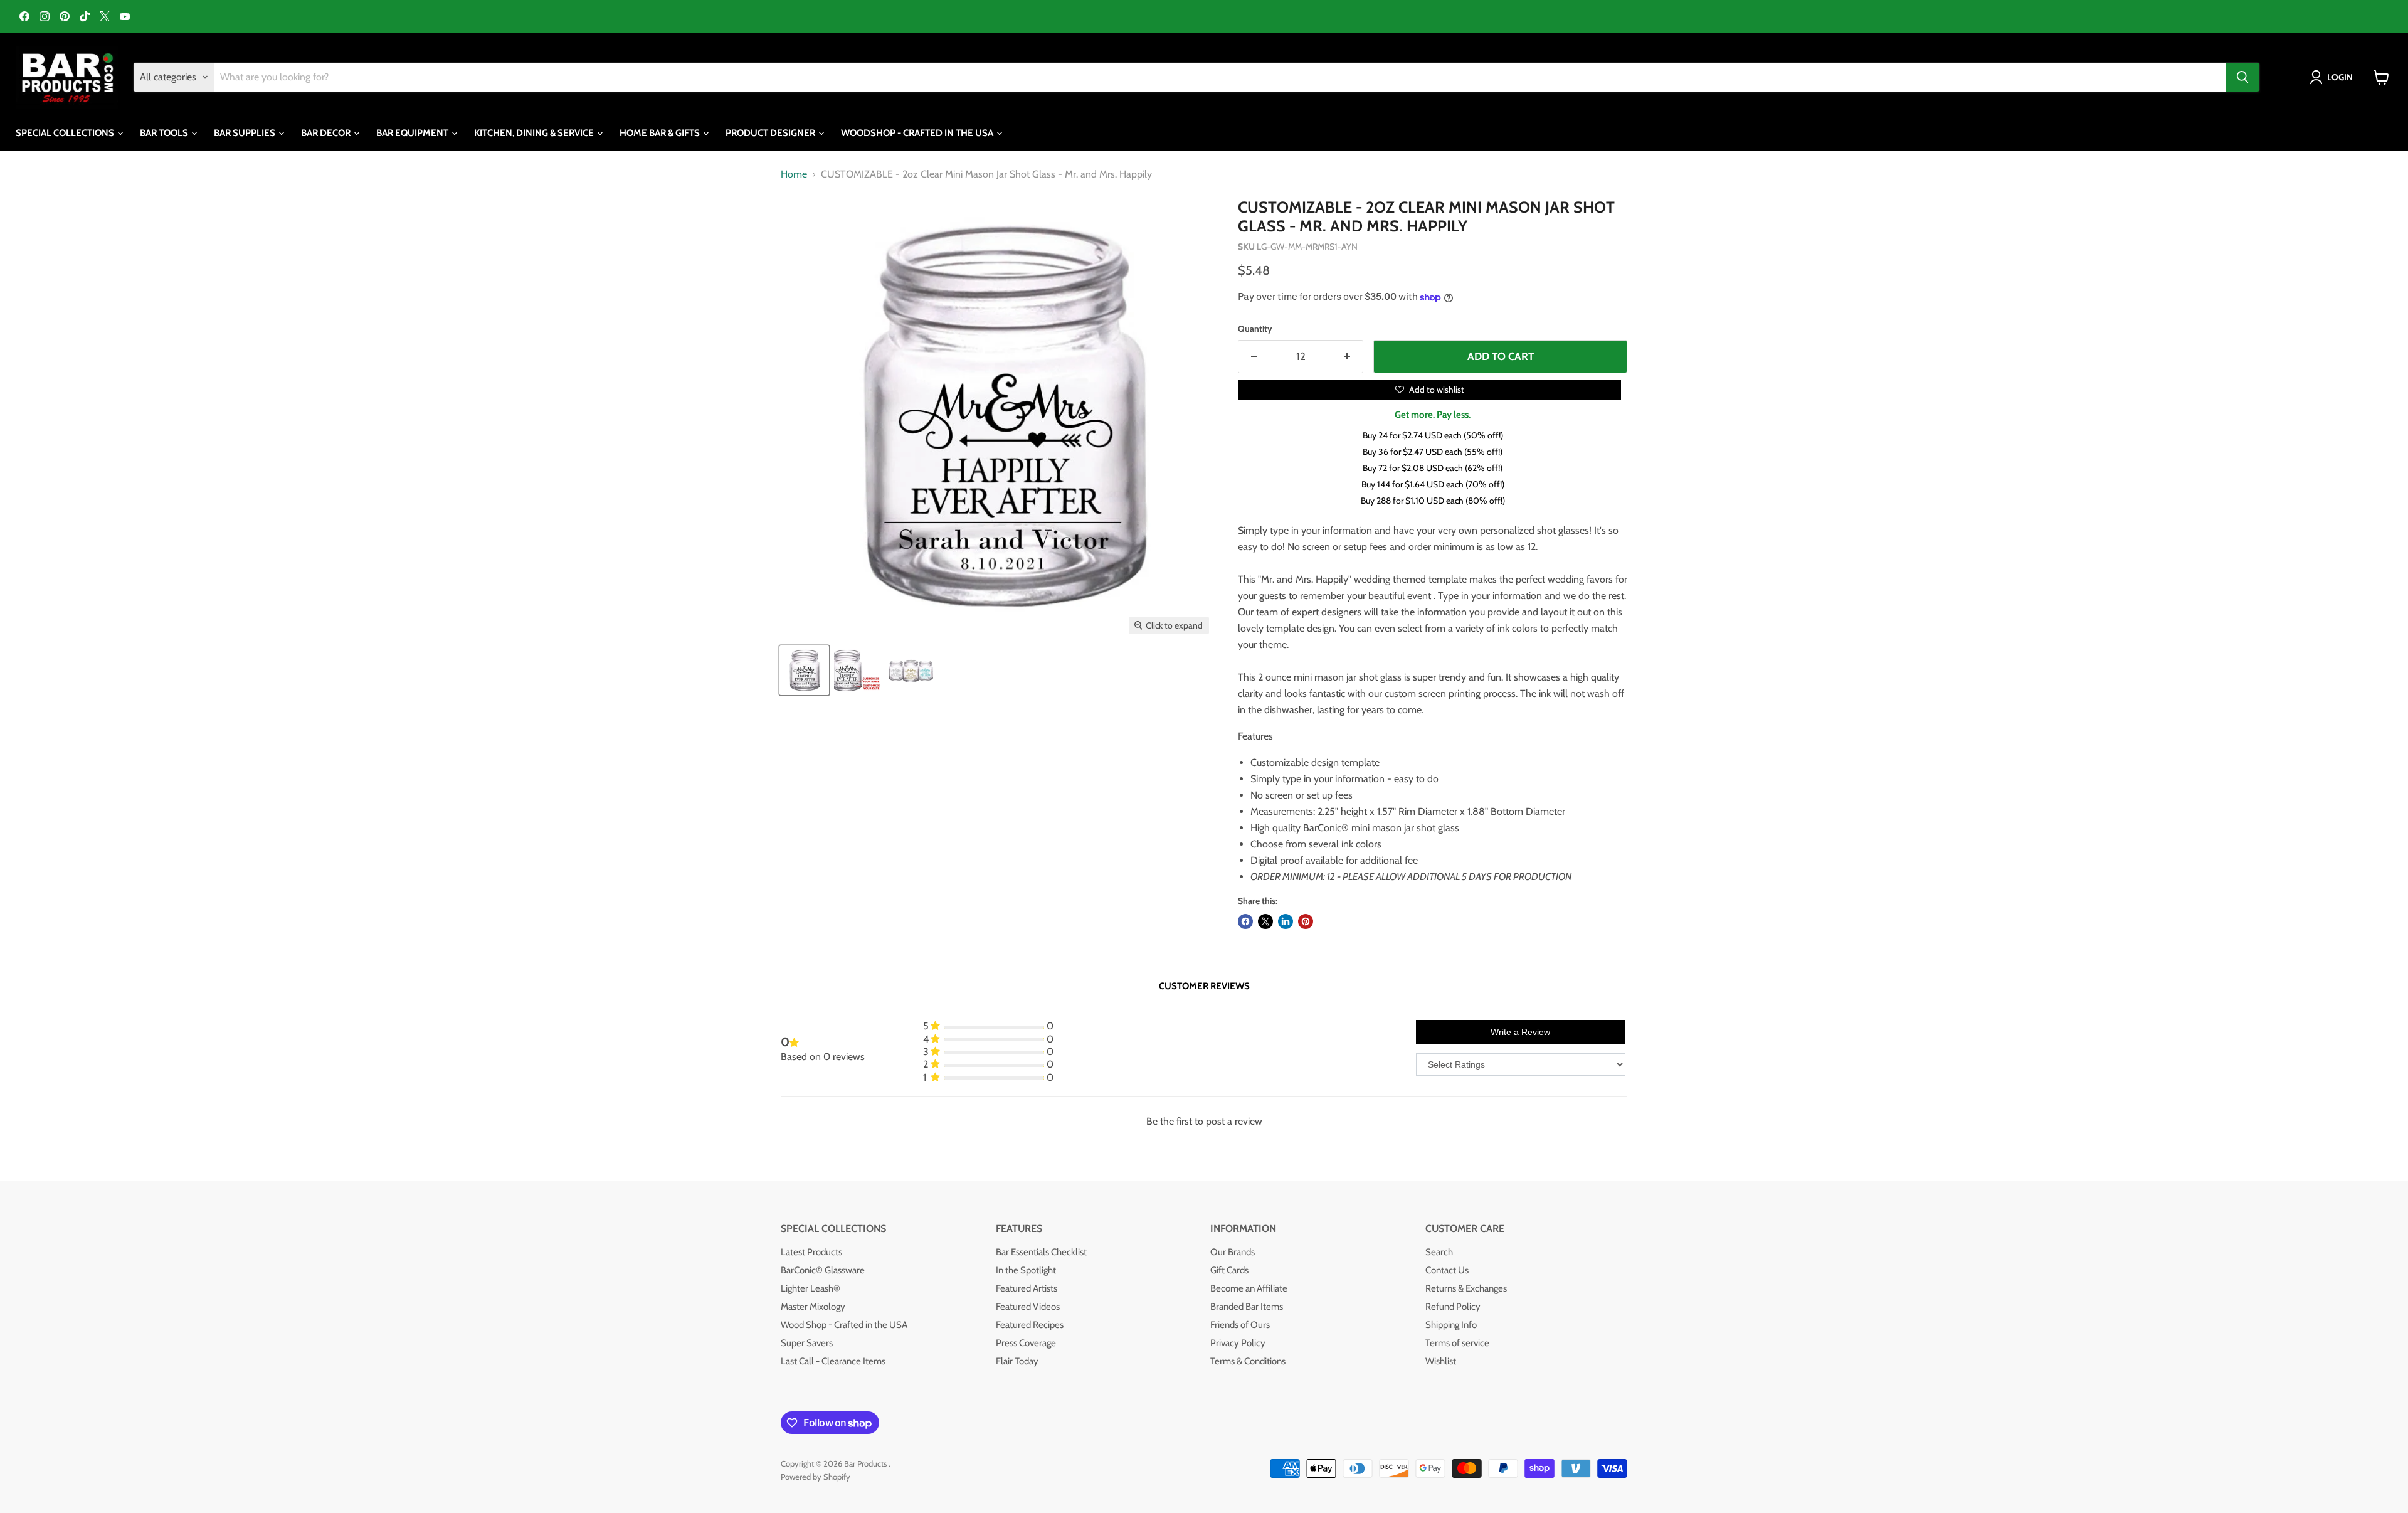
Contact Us (1447, 1270)
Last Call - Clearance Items (833, 1361)
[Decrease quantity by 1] (1254, 357)
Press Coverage (1026, 1343)
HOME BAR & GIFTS (661, 133)
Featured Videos (1028, 1307)
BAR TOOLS (165, 133)
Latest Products (811, 1252)
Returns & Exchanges (1466, 1288)
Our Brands (1233, 1252)
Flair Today (1017, 1361)
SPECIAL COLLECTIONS (66, 133)
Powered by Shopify (816, 1477)
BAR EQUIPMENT (413, 133)
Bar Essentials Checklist (1041, 1252)
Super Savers (807, 1343)
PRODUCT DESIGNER (771, 133)
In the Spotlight (1026, 1270)
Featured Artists (1027, 1288)
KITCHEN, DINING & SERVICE (535, 133)
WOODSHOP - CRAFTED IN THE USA (918, 133)
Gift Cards (1229, 1270)
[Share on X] (1265, 921)
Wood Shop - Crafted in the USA (844, 1325)
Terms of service (1457, 1343)
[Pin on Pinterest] (1306, 921)
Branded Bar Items (1247, 1307)
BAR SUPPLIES (246, 133)
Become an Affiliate (1249, 1288)
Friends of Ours (1240, 1325)
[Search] (2242, 77)
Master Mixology (813, 1307)
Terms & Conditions (1248, 1361)
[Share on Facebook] (1245, 921)
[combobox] (1220, 77)
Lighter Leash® (811, 1288)
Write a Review (1520, 1032)
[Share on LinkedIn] (1286, 921)
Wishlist (1441, 1361)
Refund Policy (1453, 1307)
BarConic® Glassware (823, 1270)
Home (794, 174)
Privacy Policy (1238, 1343)
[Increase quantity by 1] (1347, 357)
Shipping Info (1451, 1325)
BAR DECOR (327, 133)
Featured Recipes (1030, 1325)
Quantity (1255, 329)
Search (1439, 1252)
